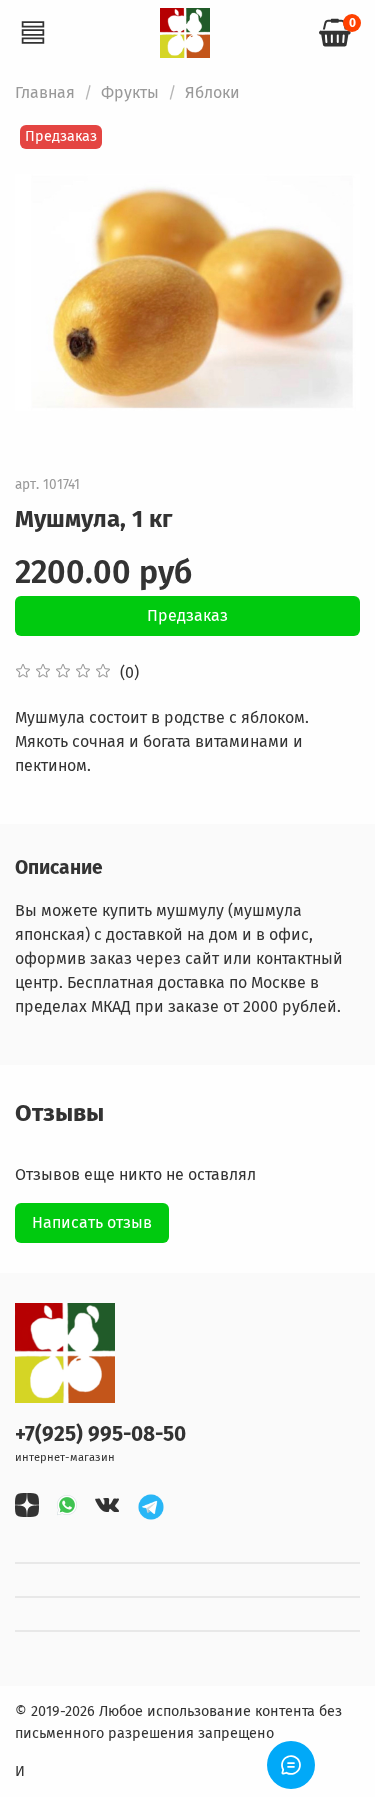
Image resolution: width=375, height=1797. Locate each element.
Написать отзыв (92, 1222)
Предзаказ (187, 615)
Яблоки (212, 92)
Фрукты (130, 92)
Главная (45, 92)
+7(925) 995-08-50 (100, 1434)
